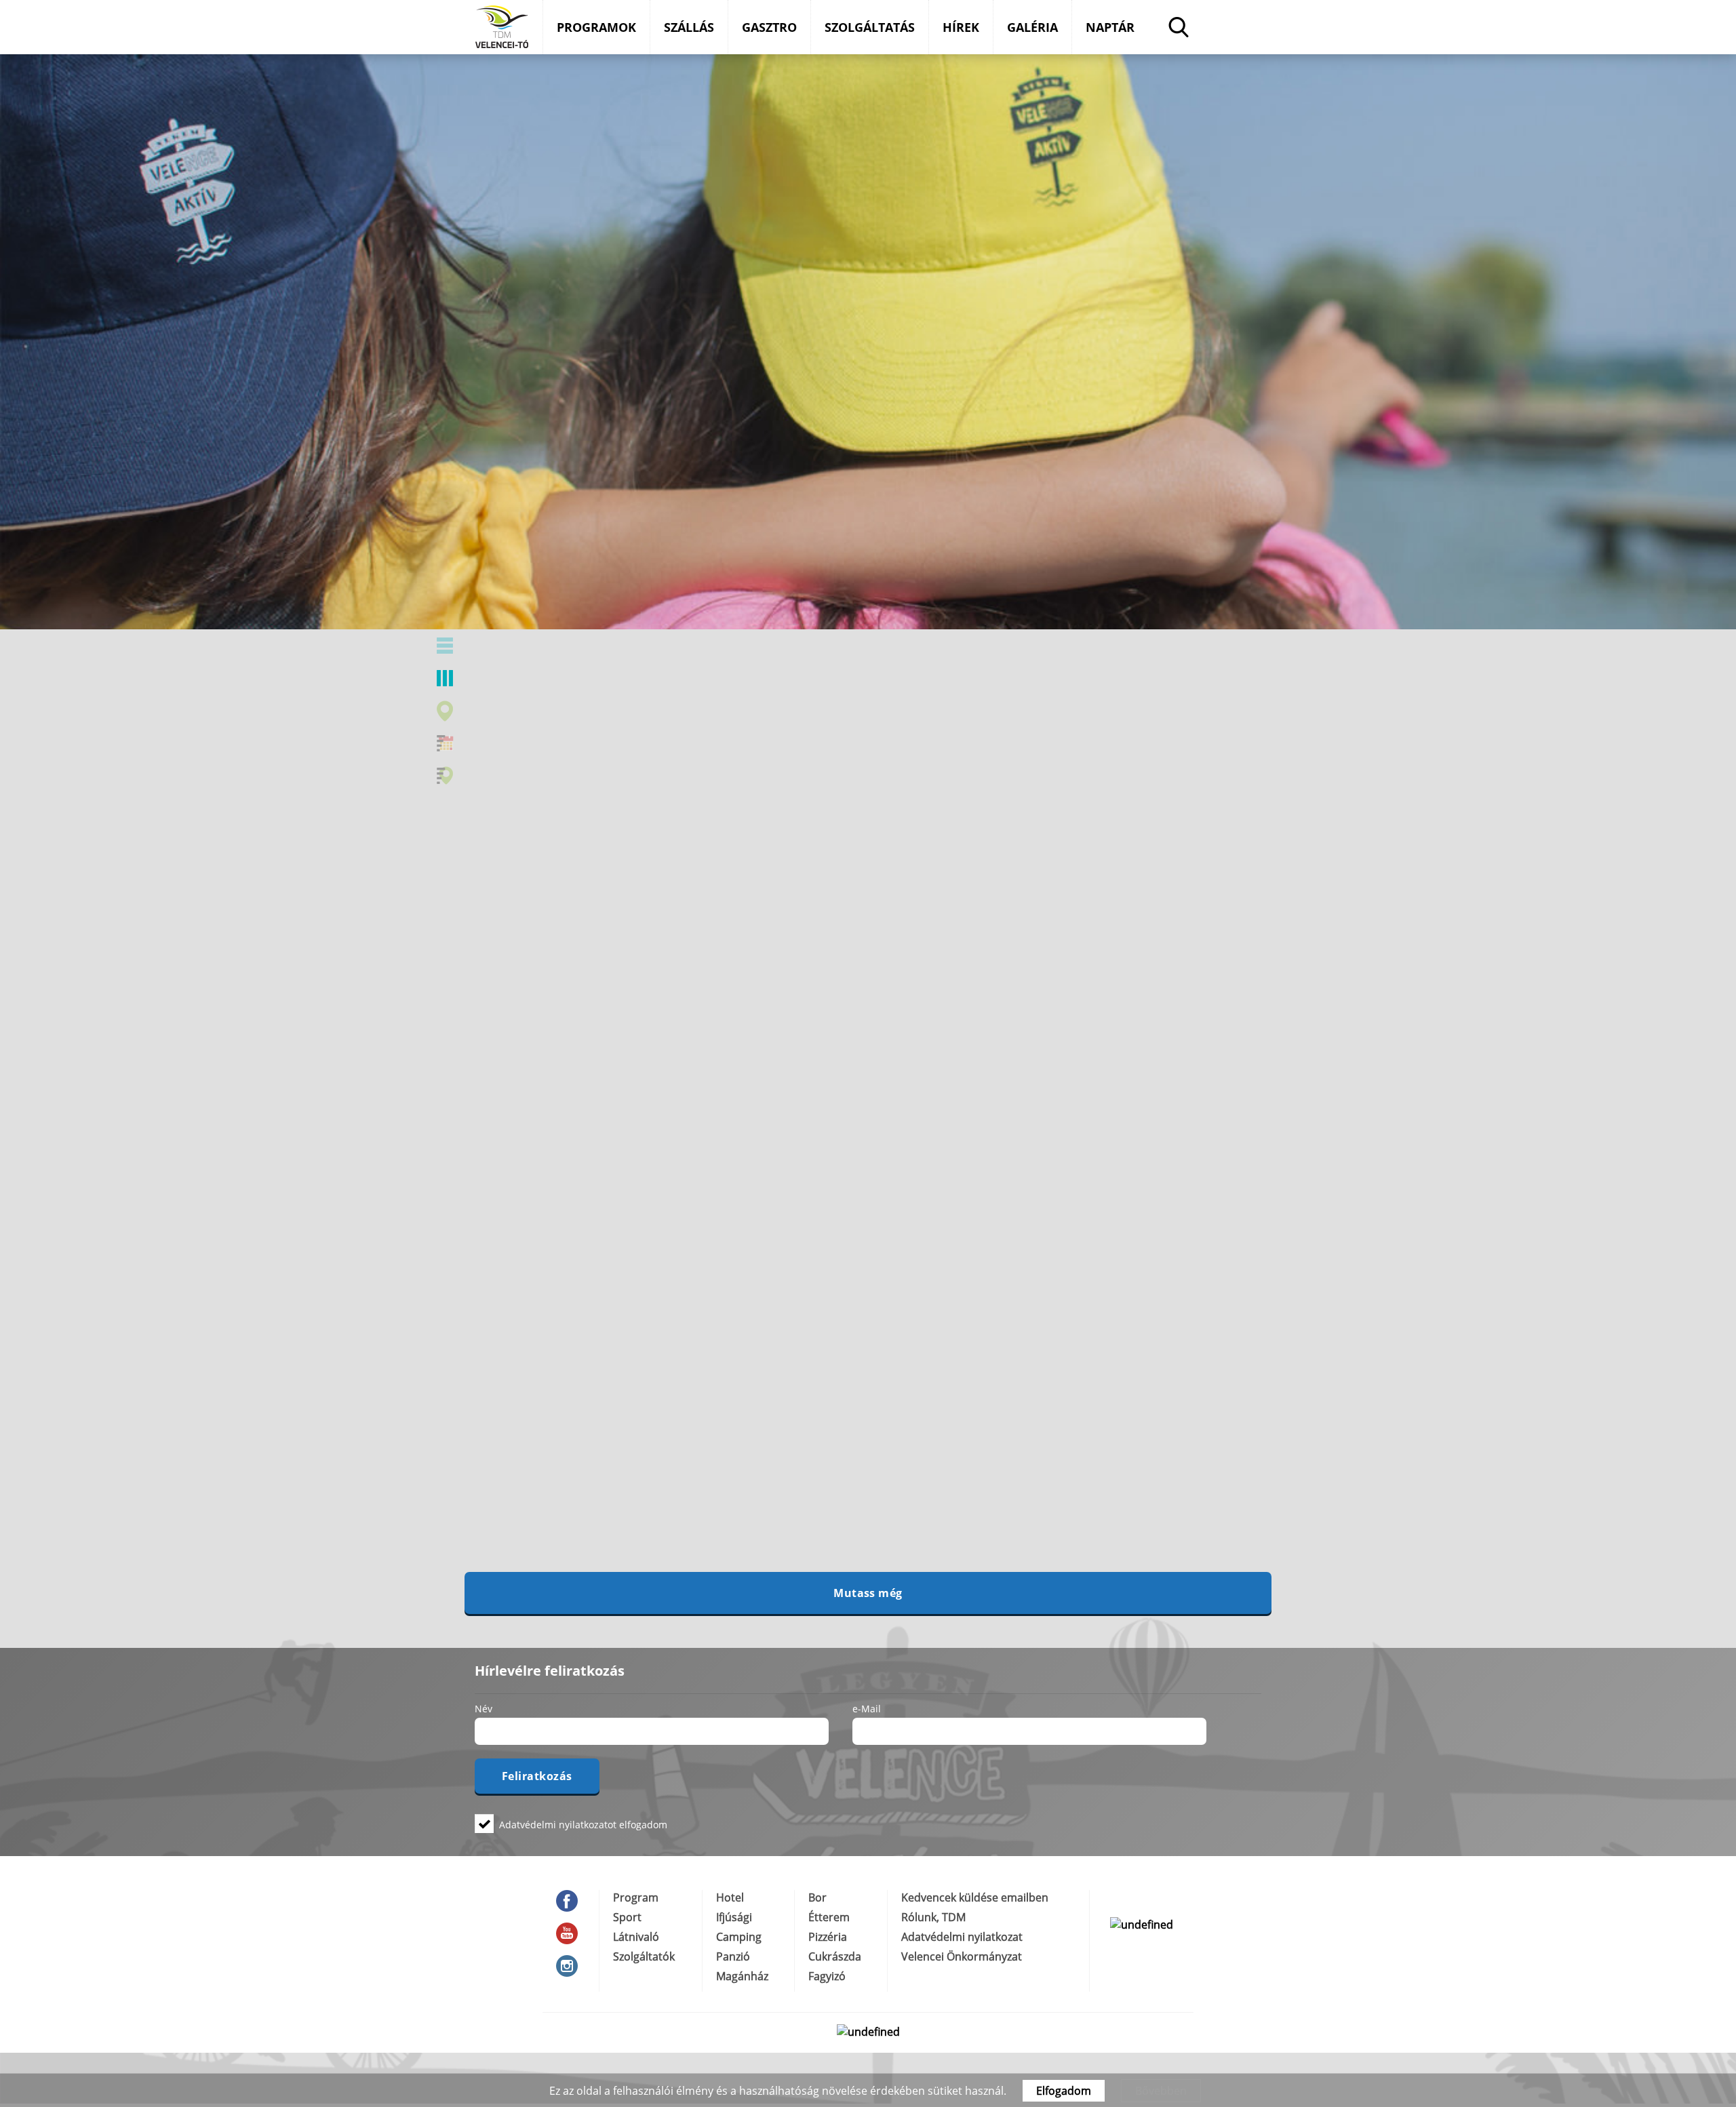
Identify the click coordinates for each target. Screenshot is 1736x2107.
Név (484, 1708)
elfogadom (583, 1824)
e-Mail (867, 1708)
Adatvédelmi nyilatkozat (962, 1937)
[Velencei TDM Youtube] (571, 1933)
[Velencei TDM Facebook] (571, 1901)
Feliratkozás (537, 1776)
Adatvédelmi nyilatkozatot (558, 1825)
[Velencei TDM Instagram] (571, 1966)
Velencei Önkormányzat (962, 1956)
